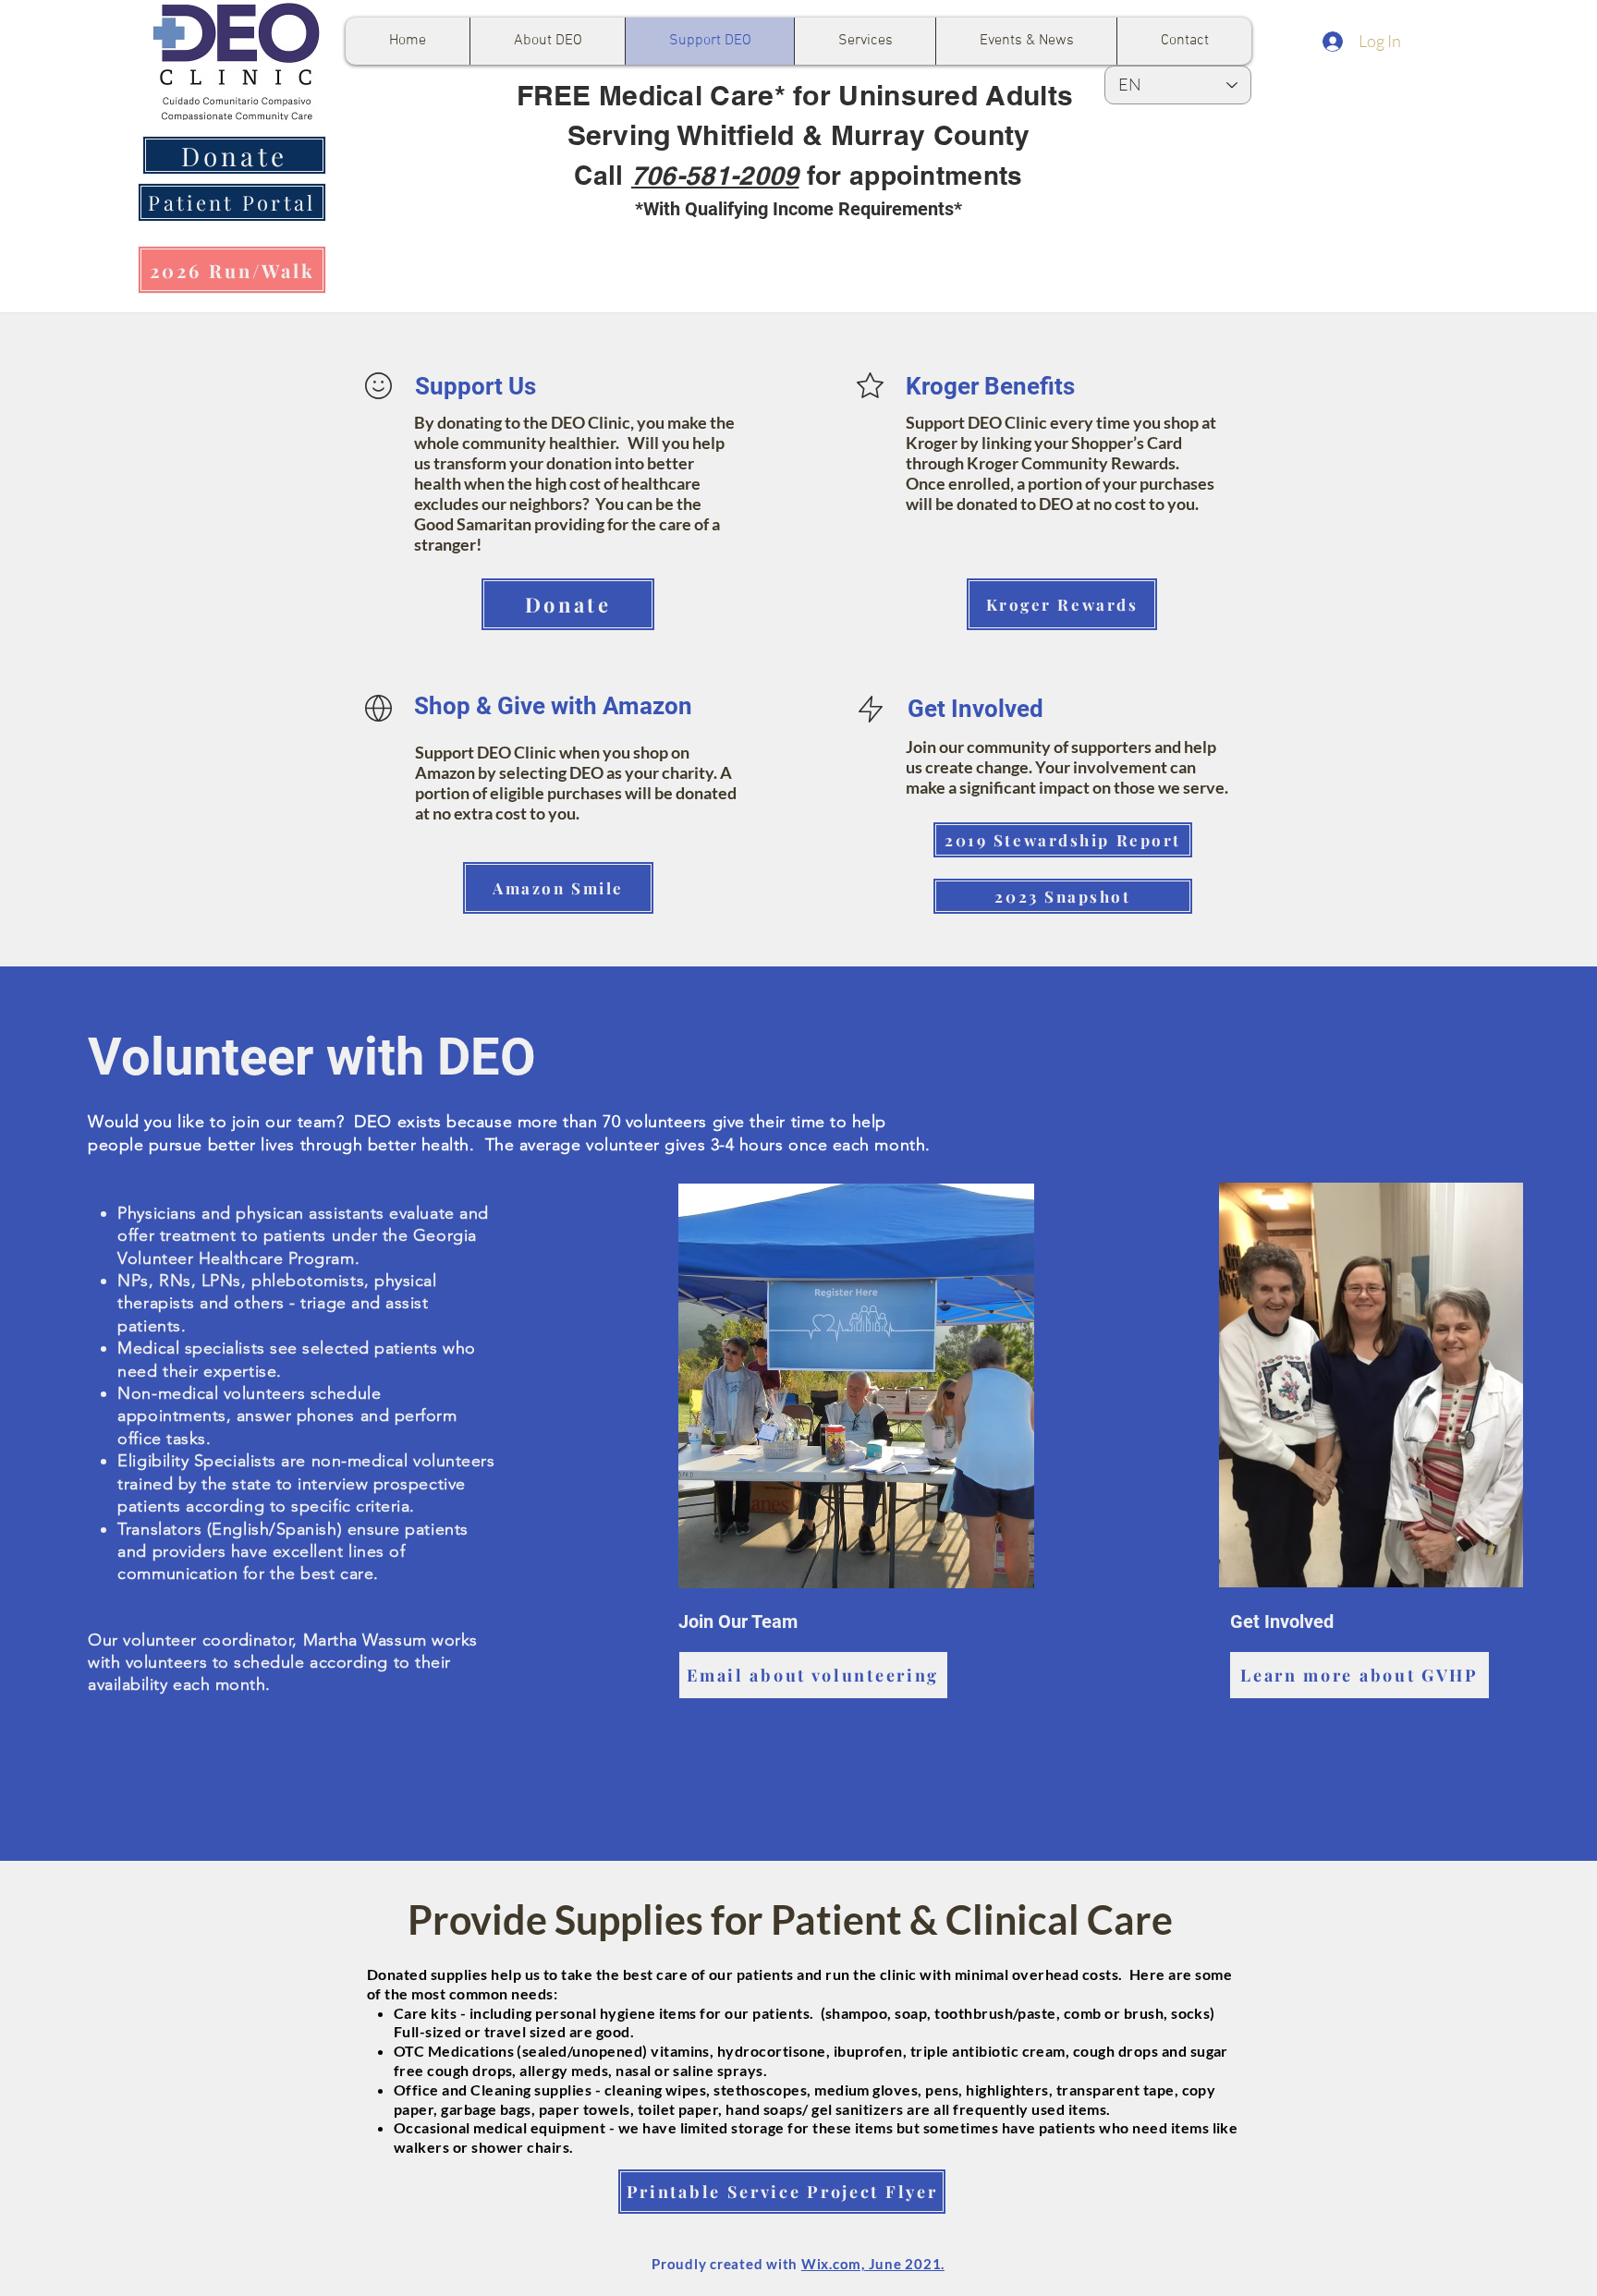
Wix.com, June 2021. (873, 2264)
